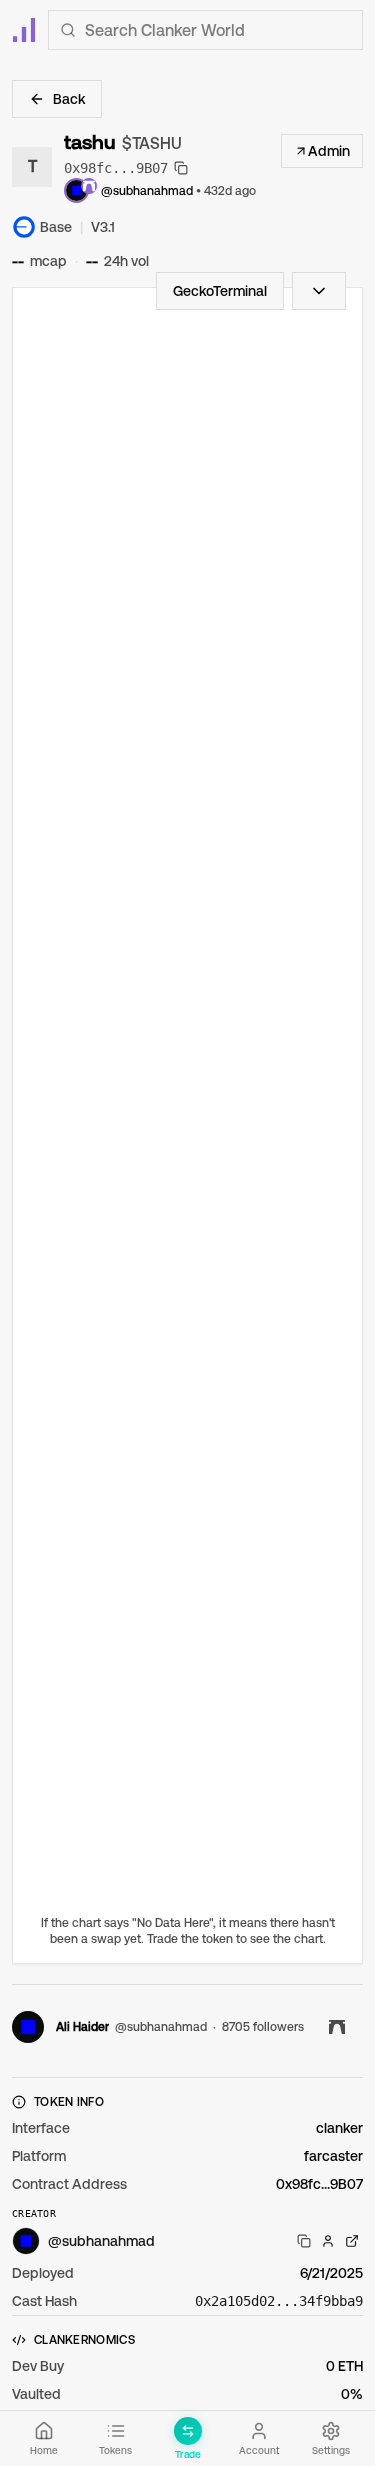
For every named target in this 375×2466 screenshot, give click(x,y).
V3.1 (103, 227)
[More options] (319, 291)
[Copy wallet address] (304, 2241)
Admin (329, 151)
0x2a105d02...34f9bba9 (279, 2301)
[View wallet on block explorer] (352, 2241)
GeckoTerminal (220, 291)
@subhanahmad (147, 191)
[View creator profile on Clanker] (328, 2241)
